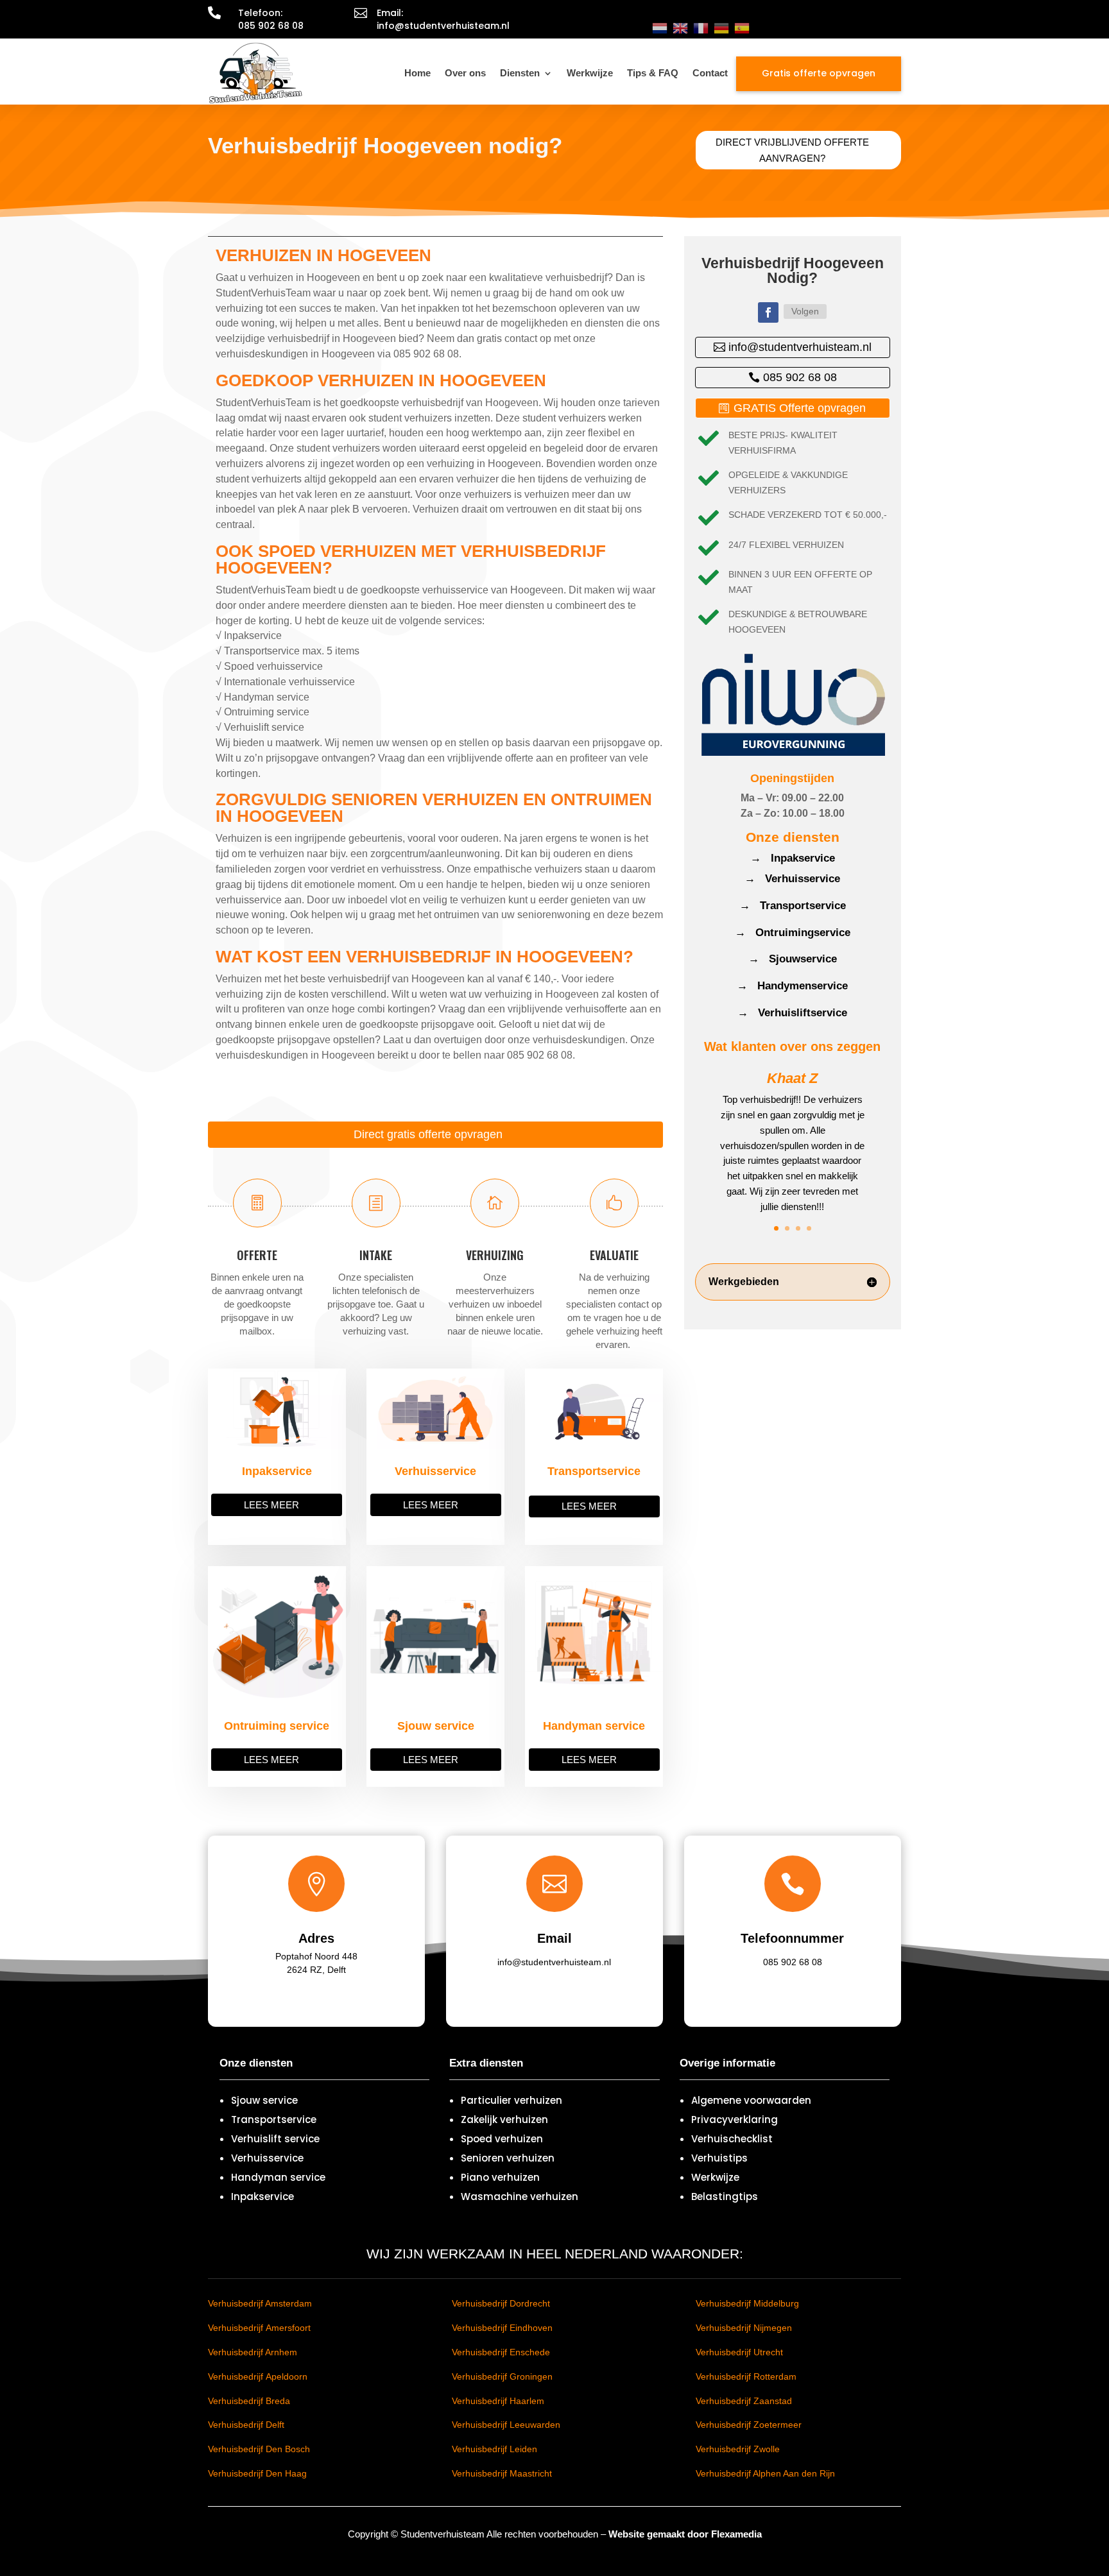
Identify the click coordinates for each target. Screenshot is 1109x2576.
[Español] (742, 28)
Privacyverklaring (735, 2120)
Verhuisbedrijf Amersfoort (259, 2328)
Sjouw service (264, 2100)
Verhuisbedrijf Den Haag (257, 2473)
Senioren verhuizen (508, 2158)
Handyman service (278, 2177)
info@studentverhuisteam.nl (800, 347)
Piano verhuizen (500, 2177)
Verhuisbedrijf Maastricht (502, 2473)
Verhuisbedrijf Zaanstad (744, 2401)
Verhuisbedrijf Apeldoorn (258, 2376)
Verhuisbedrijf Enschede (501, 2352)
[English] (680, 28)
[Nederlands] (660, 28)
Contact (710, 73)
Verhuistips (719, 2158)
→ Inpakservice (793, 858)
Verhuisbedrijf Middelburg (747, 2303)
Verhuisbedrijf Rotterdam (746, 2376)
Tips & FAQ (653, 73)
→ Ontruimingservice (793, 933)
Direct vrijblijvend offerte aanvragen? (792, 150)
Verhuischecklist (732, 2139)
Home (417, 73)
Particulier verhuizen (512, 2100)
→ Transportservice (793, 906)
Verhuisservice (267, 2158)
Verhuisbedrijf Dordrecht (501, 2303)
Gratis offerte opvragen (819, 73)
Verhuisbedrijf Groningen (502, 2376)
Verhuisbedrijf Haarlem (498, 2401)
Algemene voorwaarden (751, 2100)
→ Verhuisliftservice (792, 1013)
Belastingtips (725, 2196)
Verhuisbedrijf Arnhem (253, 2352)
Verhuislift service (275, 2139)
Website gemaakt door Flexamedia (685, 2534)
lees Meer (271, 1505)
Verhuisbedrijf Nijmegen (744, 2328)
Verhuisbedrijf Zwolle (738, 2449)
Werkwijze (590, 73)
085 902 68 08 (800, 377)
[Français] (701, 28)
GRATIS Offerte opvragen (800, 408)
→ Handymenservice (792, 986)
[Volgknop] (768, 312)
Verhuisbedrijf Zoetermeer (749, 2425)
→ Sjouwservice (793, 959)
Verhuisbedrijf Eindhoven (502, 2328)
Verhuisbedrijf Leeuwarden (506, 2425)
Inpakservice (262, 2196)
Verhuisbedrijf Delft (246, 2425)
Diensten (520, 73)
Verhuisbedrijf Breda (249, 2401)
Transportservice (274, 2120)
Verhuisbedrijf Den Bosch (259, 2449)
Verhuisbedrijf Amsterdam (260, 2303)
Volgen (805, 311)
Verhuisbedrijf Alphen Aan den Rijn (765, 2473)
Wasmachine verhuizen (520, 2196)
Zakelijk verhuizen (504, 2120)
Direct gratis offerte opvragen (428, 1134)
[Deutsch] (721, 28)
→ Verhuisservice (792, 879)
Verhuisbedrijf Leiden (494, 2449)
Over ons (465, 73)
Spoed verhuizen (502, 2139)
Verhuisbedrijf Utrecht (739, 2352)
